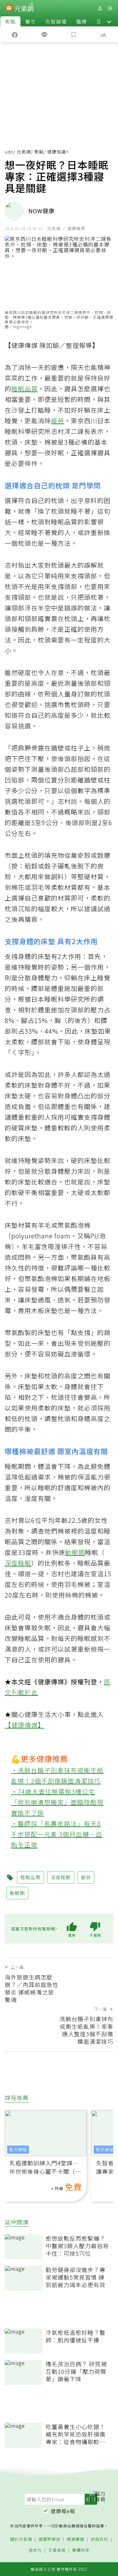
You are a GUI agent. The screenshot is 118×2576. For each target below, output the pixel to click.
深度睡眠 (18, 1563)
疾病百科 (99, 2539)
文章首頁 (57, 2550)
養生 (31, 21)
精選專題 (76, 2539)
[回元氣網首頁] (24, 8)
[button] (109, 21)
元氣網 (24, 152)
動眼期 (75, 1552)
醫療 (81, 21)
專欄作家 (81, 2550)
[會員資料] (100, 8)
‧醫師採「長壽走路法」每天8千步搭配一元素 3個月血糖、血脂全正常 (57, 1834)
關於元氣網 (21, 2539)
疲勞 (58, 421)
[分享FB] (15, 34)
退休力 (35, 2550)
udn (9, 152)
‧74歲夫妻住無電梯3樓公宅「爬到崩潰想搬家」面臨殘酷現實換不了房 (57, 1802)
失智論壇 (56, 21)
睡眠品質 (25, 389)
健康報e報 (63, 2511)
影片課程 (18, 2149)
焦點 (10, 21)
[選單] (110, 8)
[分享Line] (44, 34)
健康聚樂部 (49, 2539)
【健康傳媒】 (25, 1725)
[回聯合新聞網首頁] (9, 9)
